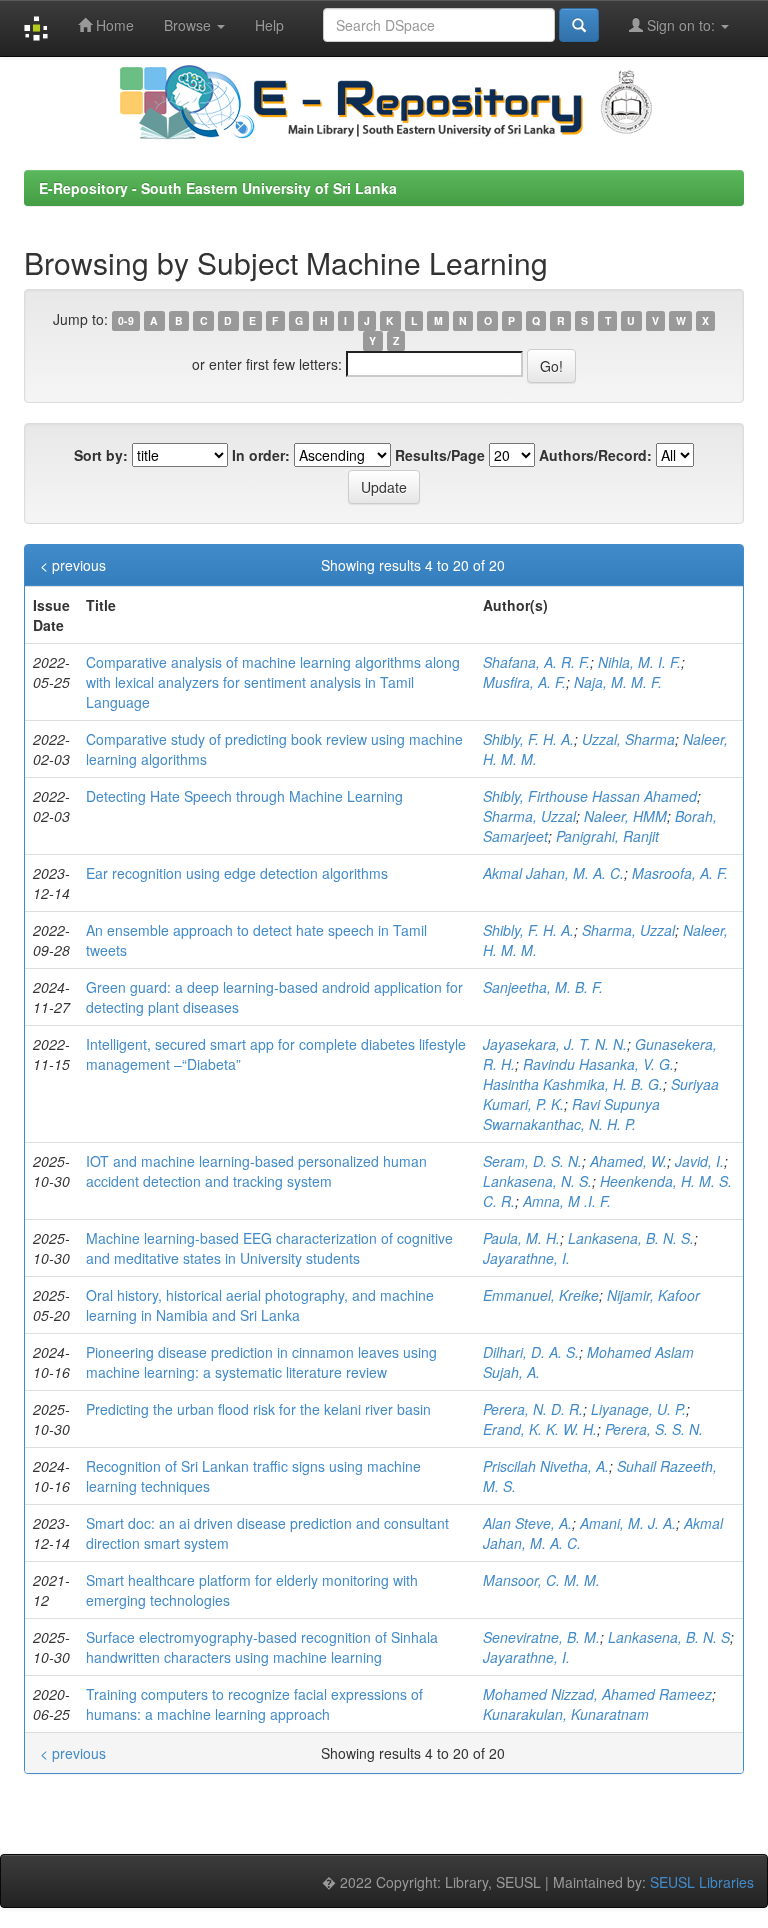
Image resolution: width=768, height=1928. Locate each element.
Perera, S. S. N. (654, 1429)
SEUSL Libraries (702, 1882)
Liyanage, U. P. (638, 1409)
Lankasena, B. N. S (669, 1637)
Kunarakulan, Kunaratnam (566, 1714)
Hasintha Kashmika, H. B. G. (573, 1084)
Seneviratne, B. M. (541, 1637)
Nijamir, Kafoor (653, 1295)
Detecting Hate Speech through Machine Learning (244, 796)
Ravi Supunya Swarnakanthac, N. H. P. (571, 1114)
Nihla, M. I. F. (639, 662)
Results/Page (440, 455)
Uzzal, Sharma (628, 739)
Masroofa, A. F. (680, 873)
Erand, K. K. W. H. (540, 1429)
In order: (261, 455)
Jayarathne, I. (526, 1258)
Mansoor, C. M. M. (541, 1580)
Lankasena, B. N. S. (631, 1238)
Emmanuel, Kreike (541, 1295)
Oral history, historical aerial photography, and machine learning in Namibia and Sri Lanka (260, 1305)
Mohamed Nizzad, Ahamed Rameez (597, 1694)
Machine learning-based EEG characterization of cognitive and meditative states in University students (269, 1248)
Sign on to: (681, 25)
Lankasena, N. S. (537, 1181)
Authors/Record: (595, 455)
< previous (73, 565)
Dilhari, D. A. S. (531, 1352)
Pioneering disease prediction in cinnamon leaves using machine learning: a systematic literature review (261, 1362)
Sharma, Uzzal (529, 816)
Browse (189, 25)
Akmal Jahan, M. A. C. (553, 873)
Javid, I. (699, 1161)
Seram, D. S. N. (532, 1161)
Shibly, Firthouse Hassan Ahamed (590, 796)
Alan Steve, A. (527, 1523)
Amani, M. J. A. (628, 1523)
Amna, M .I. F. (567, 1201)
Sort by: (101, 455)
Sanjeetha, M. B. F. (543, 987)
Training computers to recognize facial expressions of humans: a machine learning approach (254, 1704)
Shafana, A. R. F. (536, 662)
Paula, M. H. (521, 1238)
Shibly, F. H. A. (528, 739)
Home (113, 25)
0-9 (126, 320)
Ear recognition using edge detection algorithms (237, 873)
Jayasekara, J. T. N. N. (555, 1044)
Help (269, 25)
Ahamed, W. (628, 1161)
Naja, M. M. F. (618, 682)
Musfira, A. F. (524, 682)
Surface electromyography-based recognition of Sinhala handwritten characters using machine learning (262, 1647)
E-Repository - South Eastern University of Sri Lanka (218, 188)
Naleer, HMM (625, 816)
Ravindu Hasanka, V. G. (598, 1064)
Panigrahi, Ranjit (607, 836)
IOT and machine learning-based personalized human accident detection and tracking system (256, 1171)
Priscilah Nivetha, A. (546, 1466)
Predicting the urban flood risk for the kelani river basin (258, 1409)
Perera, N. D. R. (533, 1409)
